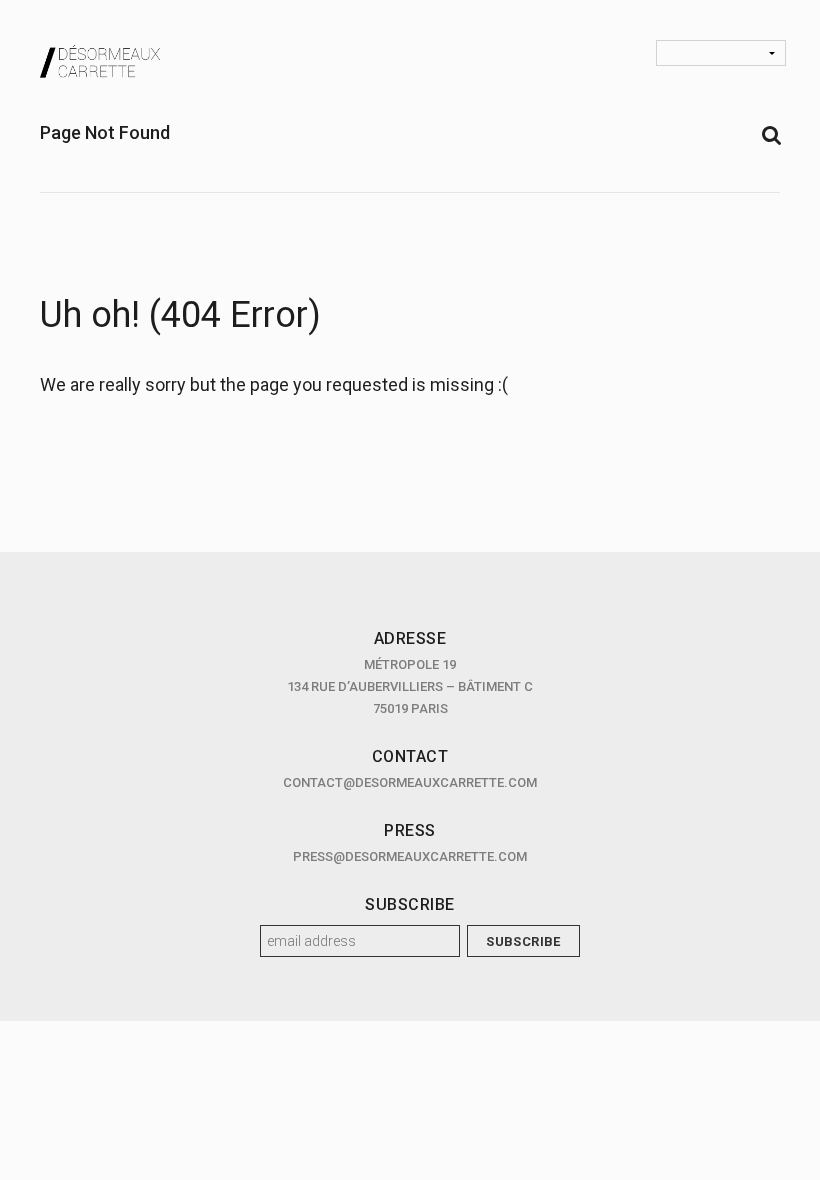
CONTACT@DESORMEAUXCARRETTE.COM (410, 782)
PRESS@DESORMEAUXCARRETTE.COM (410, 856)
